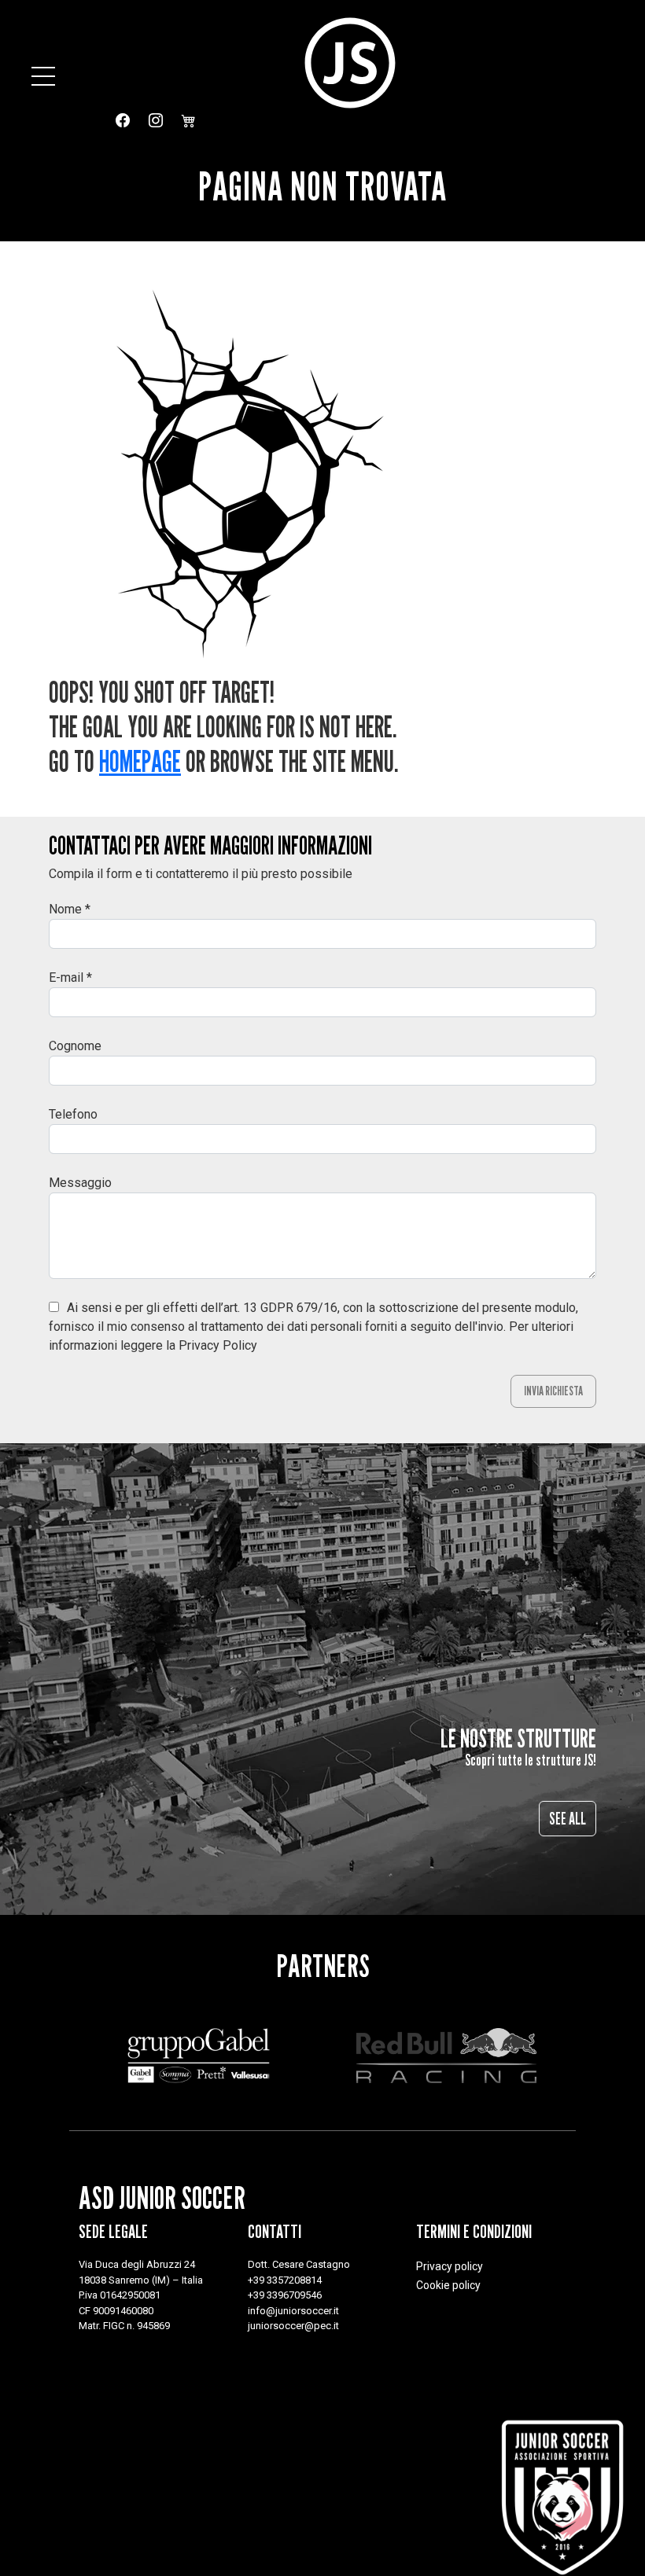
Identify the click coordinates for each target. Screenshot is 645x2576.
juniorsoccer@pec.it (293, 2326)
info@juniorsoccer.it (293, 2311)
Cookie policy (448, 2285)
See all (568, 1819)
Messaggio (80, 1183)
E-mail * (70, 977)
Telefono (73, 1114)
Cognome (75, 1046)
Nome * (70, 909)
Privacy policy (450, 2266)
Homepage (140, 761)
